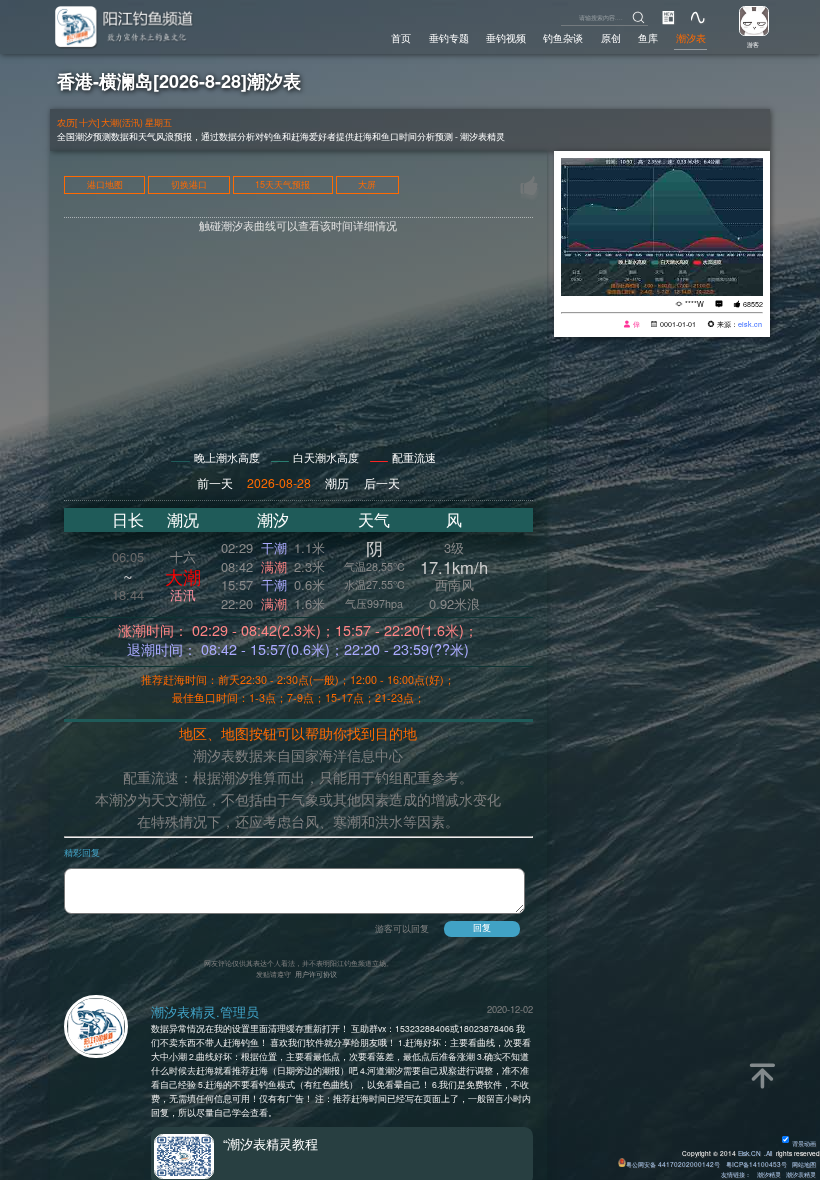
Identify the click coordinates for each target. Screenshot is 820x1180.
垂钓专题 (449, 37)
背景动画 (804, 1143)
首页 (401, 37)
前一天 (215, 482)
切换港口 (189, 185)
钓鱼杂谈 (563, 37)
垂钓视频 (506, 37)
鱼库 (648, 37)
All (769, 1153)
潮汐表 (691, 37)
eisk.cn (750, 324)
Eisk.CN (749, 1153)
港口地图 (105, 185)
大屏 (367, 185)
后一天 (382, 482)
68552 (753, 304)
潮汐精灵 (769, 1174)
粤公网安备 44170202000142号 (674, 1164)
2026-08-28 (279, 482)
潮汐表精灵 (801, 1174)
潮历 (337, 482)
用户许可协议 (316, 974)
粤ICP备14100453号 (756, 1164)
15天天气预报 (282, 185)
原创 (611, 37)
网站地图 (804, 1164)
